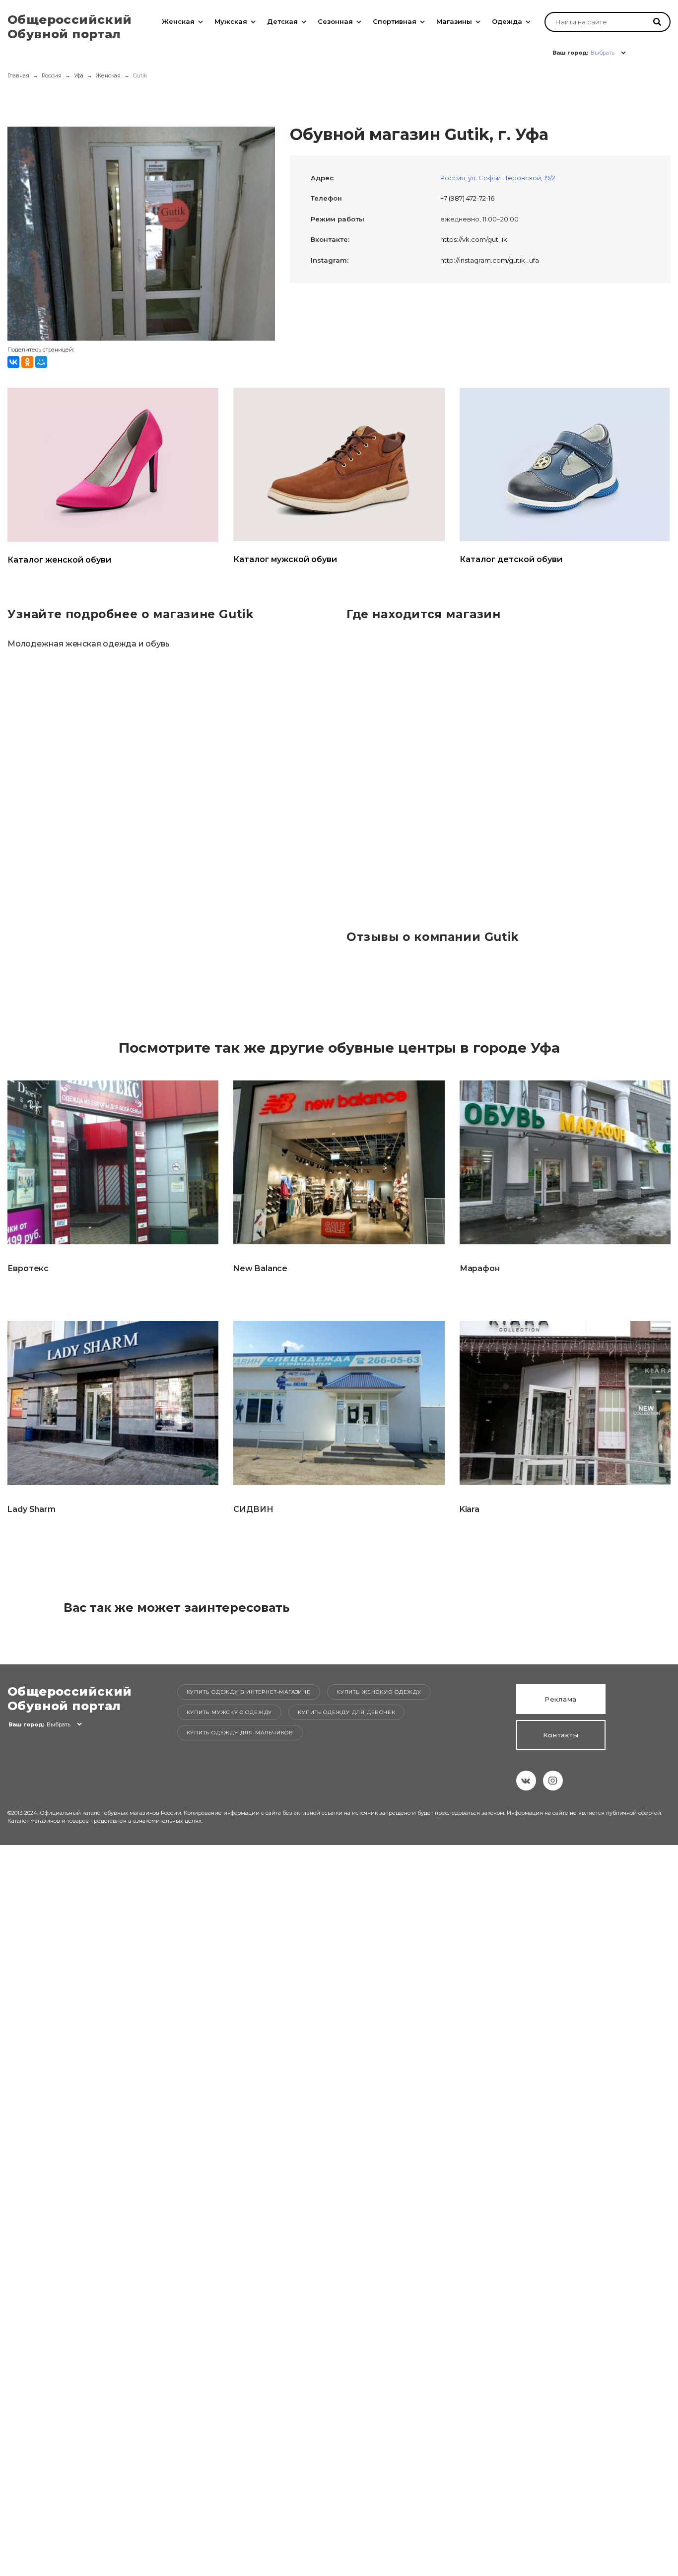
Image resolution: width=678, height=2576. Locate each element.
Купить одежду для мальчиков (240, 1733)
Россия (52, 75)
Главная (18, 75)
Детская (282, 21)
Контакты (561, 1735)
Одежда (507, 21)
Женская (178, 21)
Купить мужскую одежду (230, 1712)
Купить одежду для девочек (346, 1712)
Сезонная (335, 21)
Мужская (231, 21)
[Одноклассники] (27, 362)
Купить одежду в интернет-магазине (249, 1692)
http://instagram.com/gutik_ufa (490, 260)
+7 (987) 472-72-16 (467, 198)
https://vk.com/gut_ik (474, 239)
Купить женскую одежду (379, 1692)
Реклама (561, 1699)
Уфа (79, 75)
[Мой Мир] (41, 362)
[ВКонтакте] (13, 362)
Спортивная (395, 21)
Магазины (454, 21)
